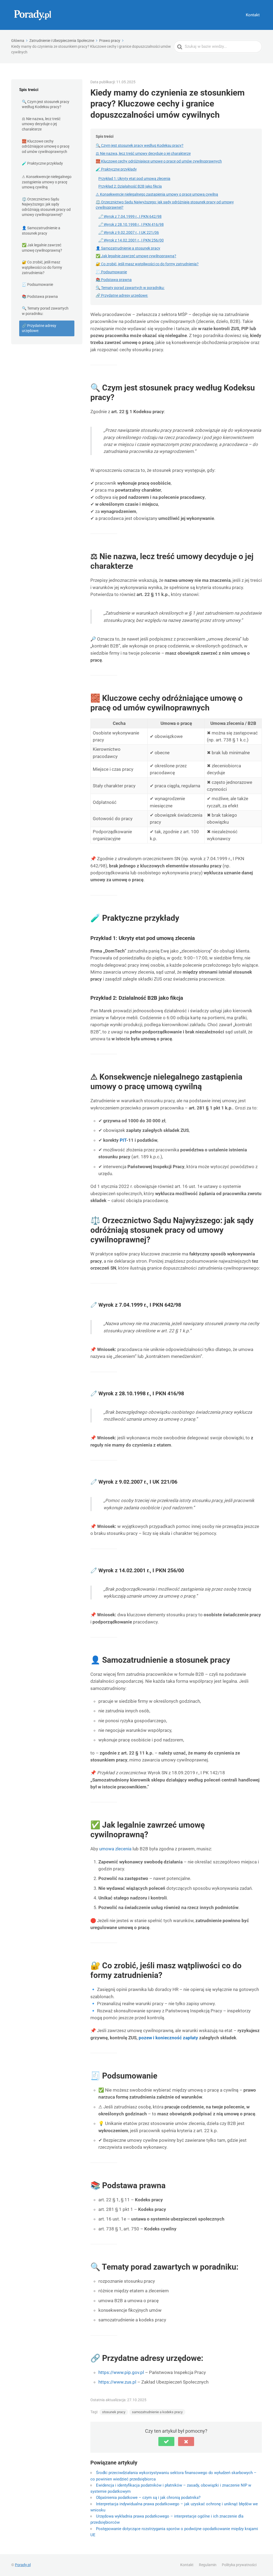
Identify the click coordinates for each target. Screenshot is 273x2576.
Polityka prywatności (239, 2565)
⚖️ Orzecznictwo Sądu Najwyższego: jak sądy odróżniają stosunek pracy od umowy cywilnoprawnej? (46, 207)
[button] (166, 2441)
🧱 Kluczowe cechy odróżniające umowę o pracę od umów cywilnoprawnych (46, 146)
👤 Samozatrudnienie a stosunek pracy (41, 231)
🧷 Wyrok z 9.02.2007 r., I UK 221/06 (129, 232)
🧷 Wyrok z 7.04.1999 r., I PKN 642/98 (130, 216)
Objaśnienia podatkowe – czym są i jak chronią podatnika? (148, 2498)
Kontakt (253, 15)
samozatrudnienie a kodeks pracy (157, 2412)
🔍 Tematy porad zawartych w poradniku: (45, 311)
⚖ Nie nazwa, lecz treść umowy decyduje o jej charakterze (41, 124)
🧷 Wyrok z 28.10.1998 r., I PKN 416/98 (131, 224)
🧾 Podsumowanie (37, 285)
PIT (123, 1140)
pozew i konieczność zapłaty (168, 2038)
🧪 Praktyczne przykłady (42, 163)
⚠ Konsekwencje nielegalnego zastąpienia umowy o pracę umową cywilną (47, 182)
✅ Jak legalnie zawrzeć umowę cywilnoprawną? (42, 248)
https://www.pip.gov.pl (121, 2372)
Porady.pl (23, 2565)
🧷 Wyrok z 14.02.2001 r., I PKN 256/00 (131, 240)
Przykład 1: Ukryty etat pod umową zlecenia (134, 179)
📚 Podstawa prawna (40, 297)
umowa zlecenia (115, 1849)
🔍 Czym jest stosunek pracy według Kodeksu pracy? (46, 104)
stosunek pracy (114, 2412)
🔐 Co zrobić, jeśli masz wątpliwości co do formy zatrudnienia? (42, 267)
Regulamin (208, 2565)
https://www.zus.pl (117, 2382)
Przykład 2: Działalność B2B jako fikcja (130, 186)
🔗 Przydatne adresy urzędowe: (39, 328)
